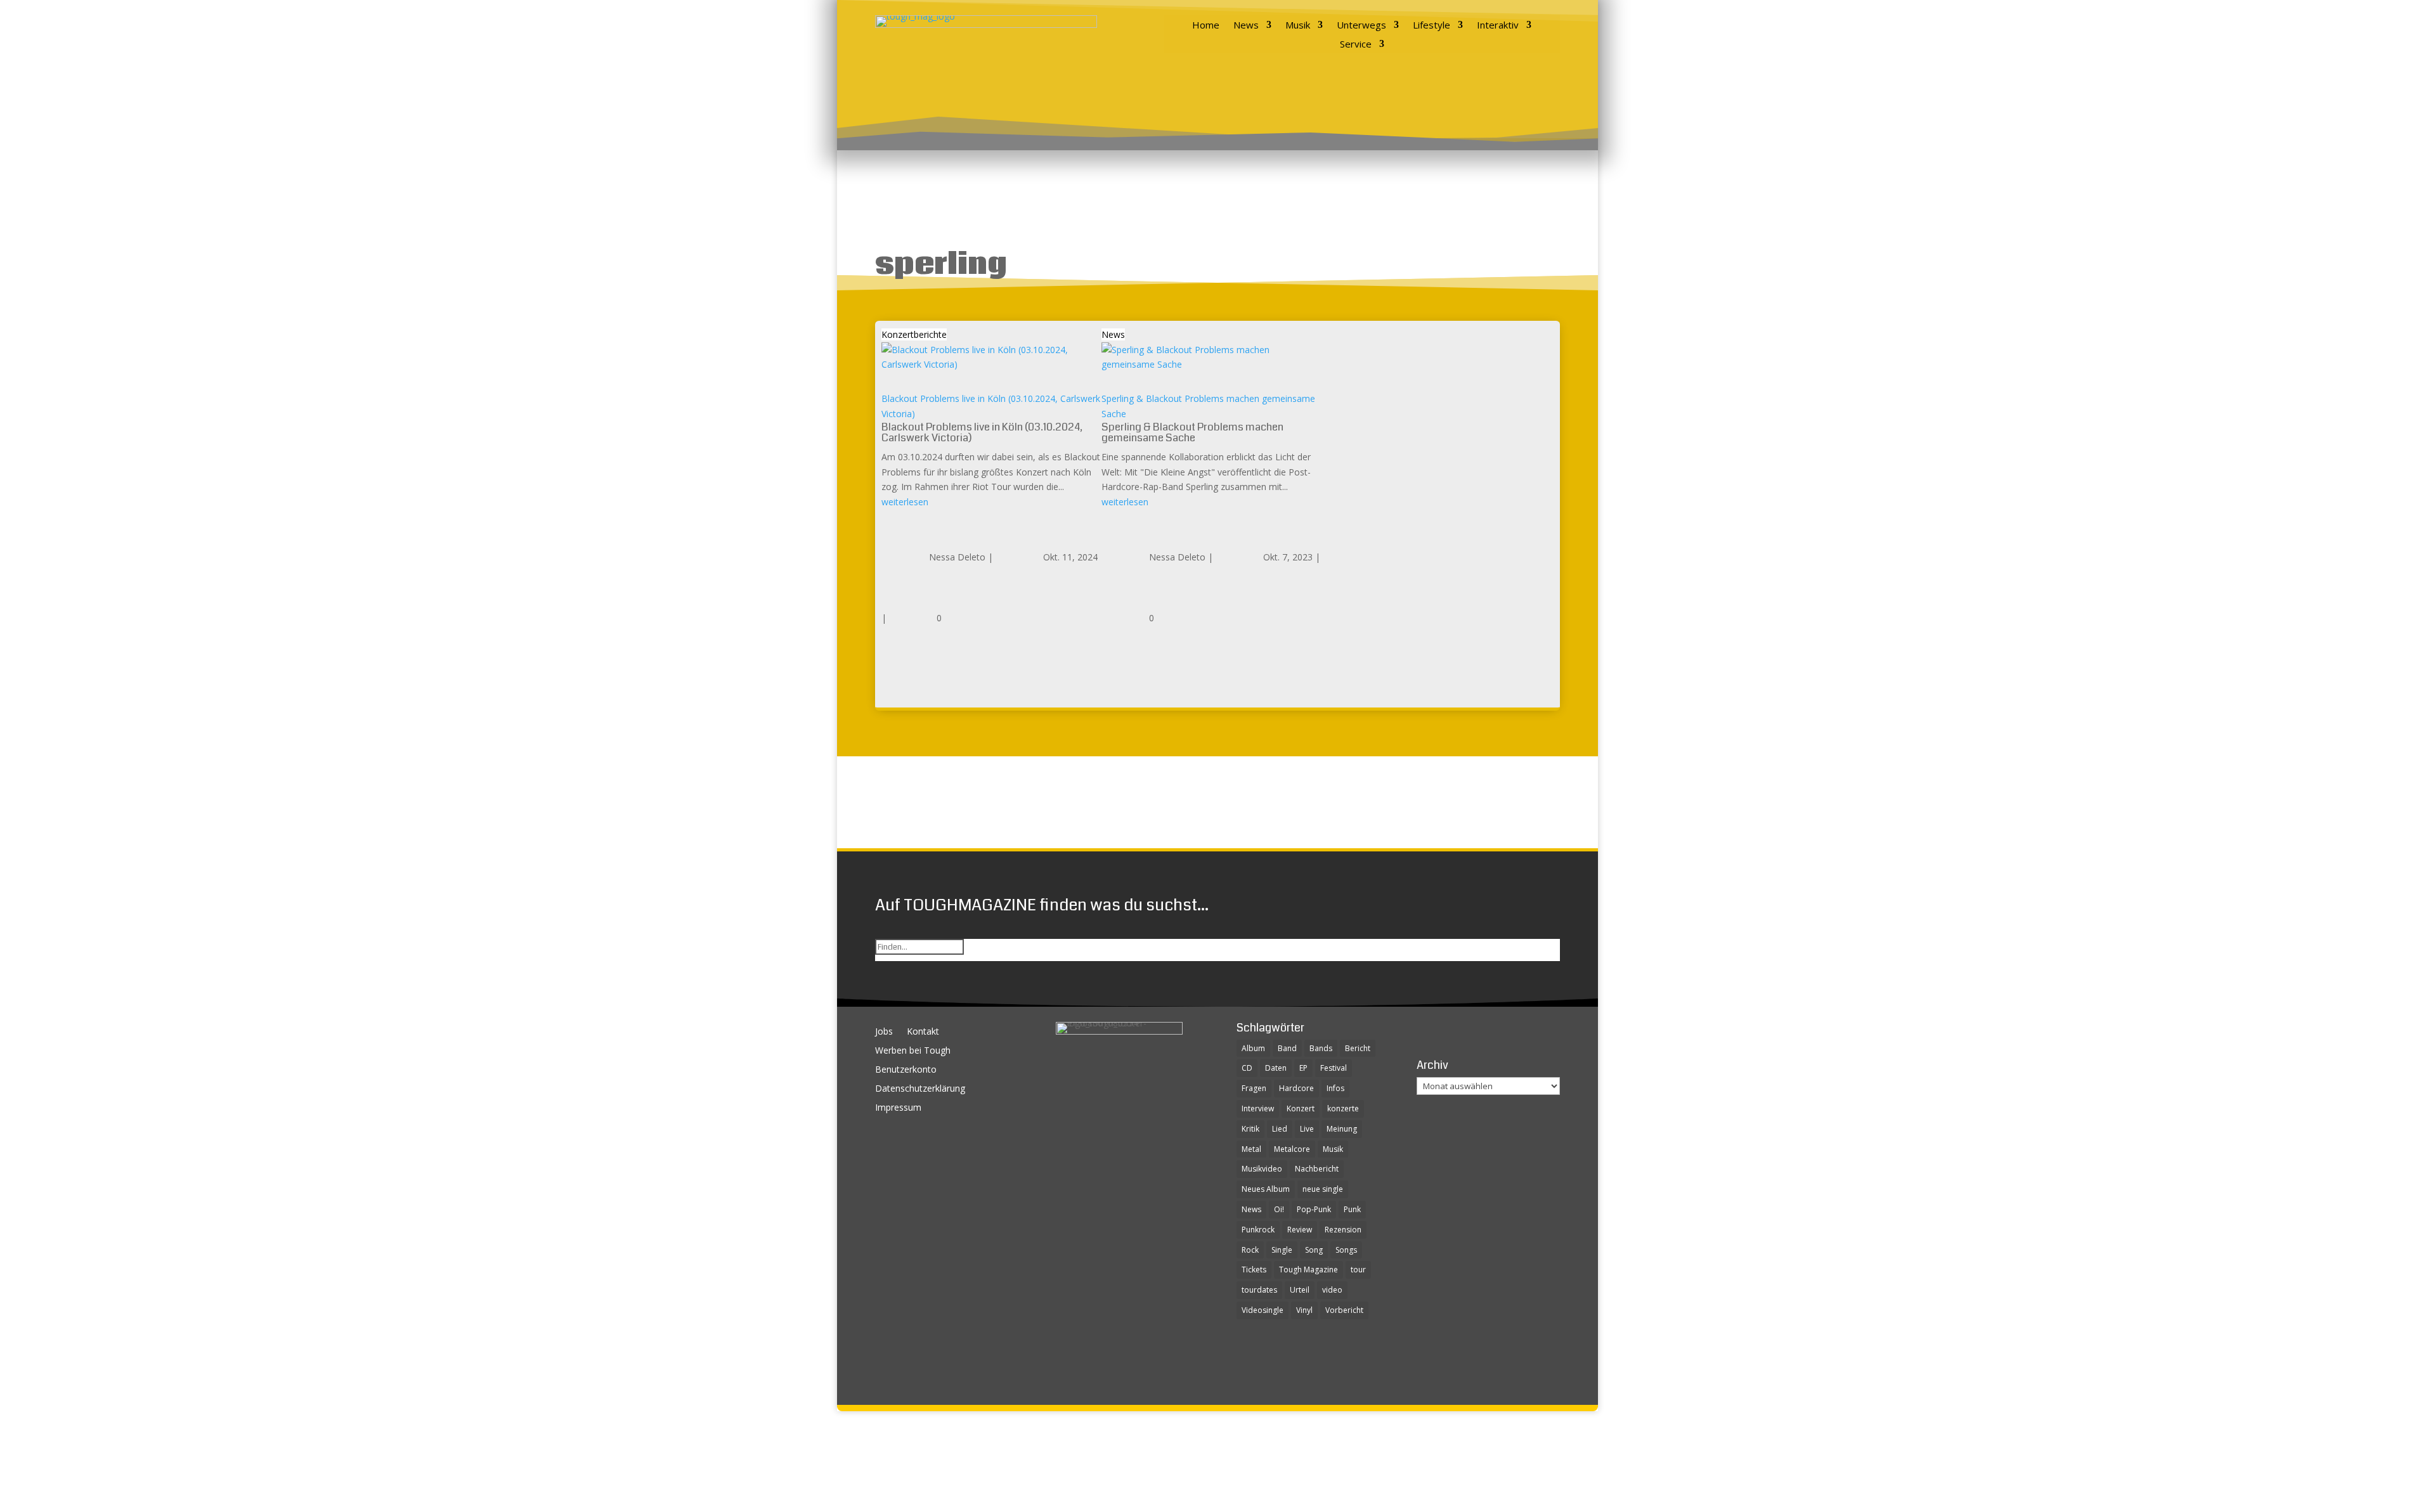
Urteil (1300, 1290)
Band (1287, 1048)
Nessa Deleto (957, 557)
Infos (1335, 1088)
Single (1282, 1250)
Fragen (1254, 1088)
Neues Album (1266, 1189)
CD (1247, 1068)
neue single (1323, 1189)
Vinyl (1304, 1310)
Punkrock (1258, 1230)
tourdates (1259, 1290)
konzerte (1343, 1108)
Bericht (1358, 1048)
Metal (1251, 1149)
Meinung (1342, 1129)
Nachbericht (1317, 1169)
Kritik (1250, 1129)
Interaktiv (1498, 26)
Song (1314, 1250)
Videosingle (1263, 1310)
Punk (1352, 1209)
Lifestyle (1432, 26)
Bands (1321, 1048)
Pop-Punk (1314, 1209)
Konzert (1301, 1108)
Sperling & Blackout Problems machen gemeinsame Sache (1192, 432)
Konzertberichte (914, 334)
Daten (1276, 1068)
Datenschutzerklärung (920, 1089)
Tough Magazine (1308, 1270)
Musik (1298, 26)
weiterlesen (905, 502)
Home (1206, 26)
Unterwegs (1361, 26)
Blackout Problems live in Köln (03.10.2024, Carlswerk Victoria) (982, 432)
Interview (1258, 1108)
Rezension (1343, 1230)
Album (1253, 1048)
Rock (1250, 1250)
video (1332, 1290)
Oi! (1279, 1209)
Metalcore (1292, 1149)
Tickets (1254, 1270)
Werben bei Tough (913, 1051)
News (1246, 26)
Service (1356, 45)
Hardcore (1296, 1088)
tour (1358, 1270)
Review (1300, 1230)
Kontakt (923, 1032)
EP (1303, 1068)
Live (1307, 1129)
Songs (1346, 1250)
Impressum (898, 1108)
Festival (1334, 1068)
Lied (1280, 1129)
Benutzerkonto (906, 1070)
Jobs (884, 1032)
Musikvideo (1262, 1169)
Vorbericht (1344, 1310)
